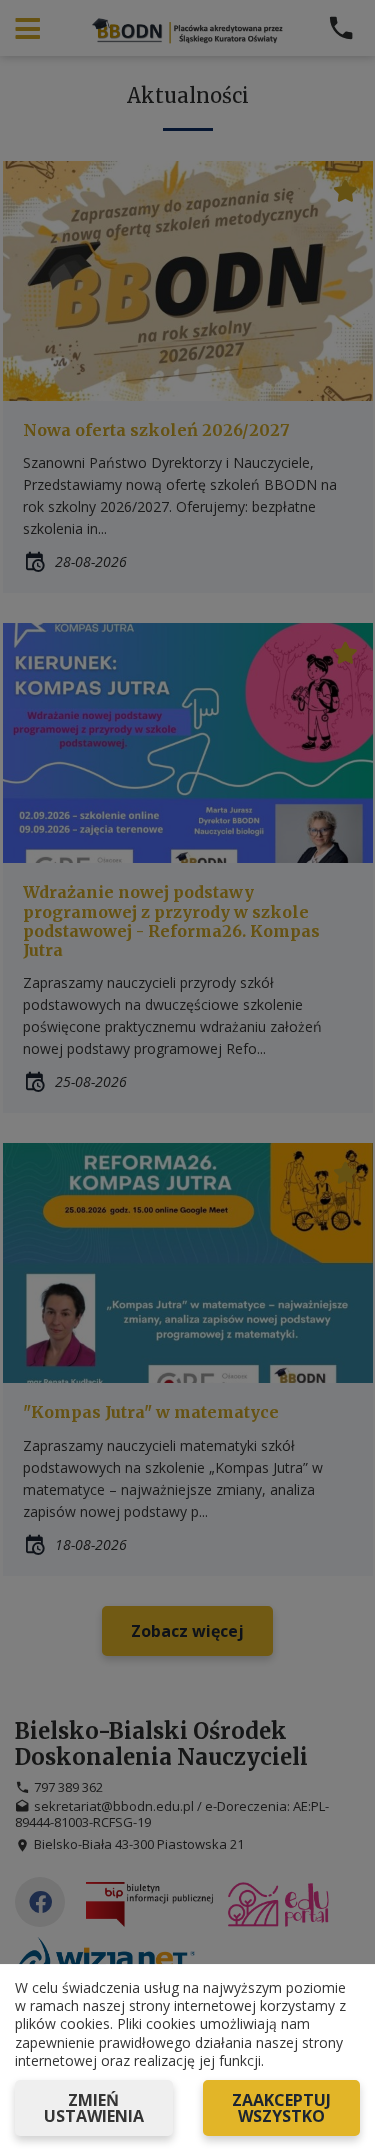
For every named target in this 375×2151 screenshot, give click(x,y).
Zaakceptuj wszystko (281, 2108)
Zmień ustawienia (94, 2108)
